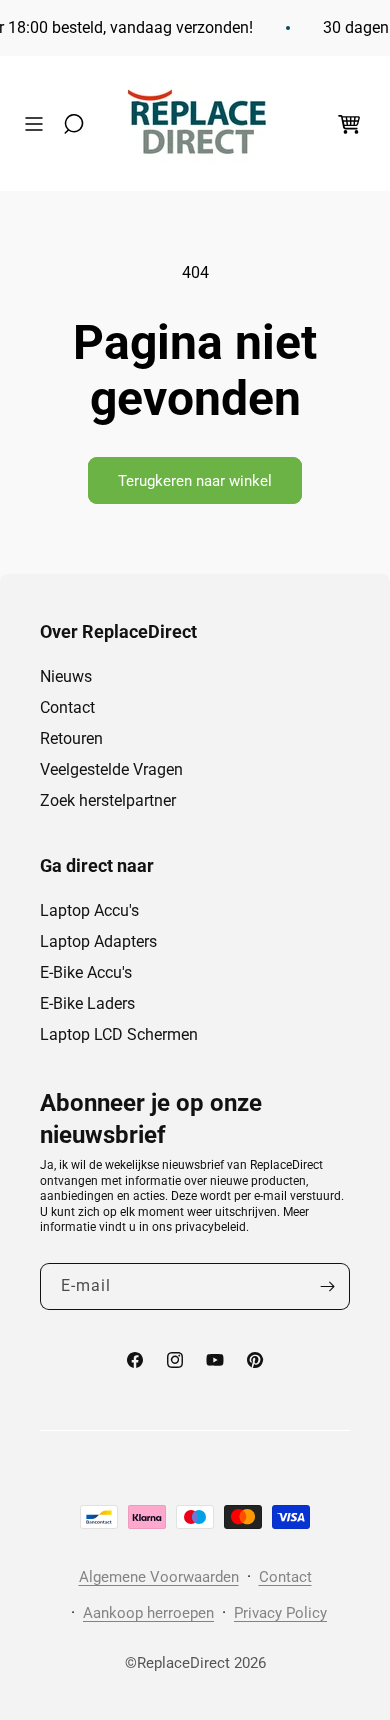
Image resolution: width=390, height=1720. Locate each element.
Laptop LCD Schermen (119, 1034)
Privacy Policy (280, 1613)
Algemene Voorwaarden (159, 1577)
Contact (67, 707)
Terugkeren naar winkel (195, 481)
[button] (39, 124)
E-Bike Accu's (86, 972)
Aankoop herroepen (148, 1613)
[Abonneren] (327, 1286)
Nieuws (66, 676)
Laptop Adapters (98, 941)
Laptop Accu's (89, 910)
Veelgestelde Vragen (111, 769)
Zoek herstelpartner (108, 800)
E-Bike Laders (87, 1003)
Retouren (71, 738)
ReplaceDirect (183, 1663)
